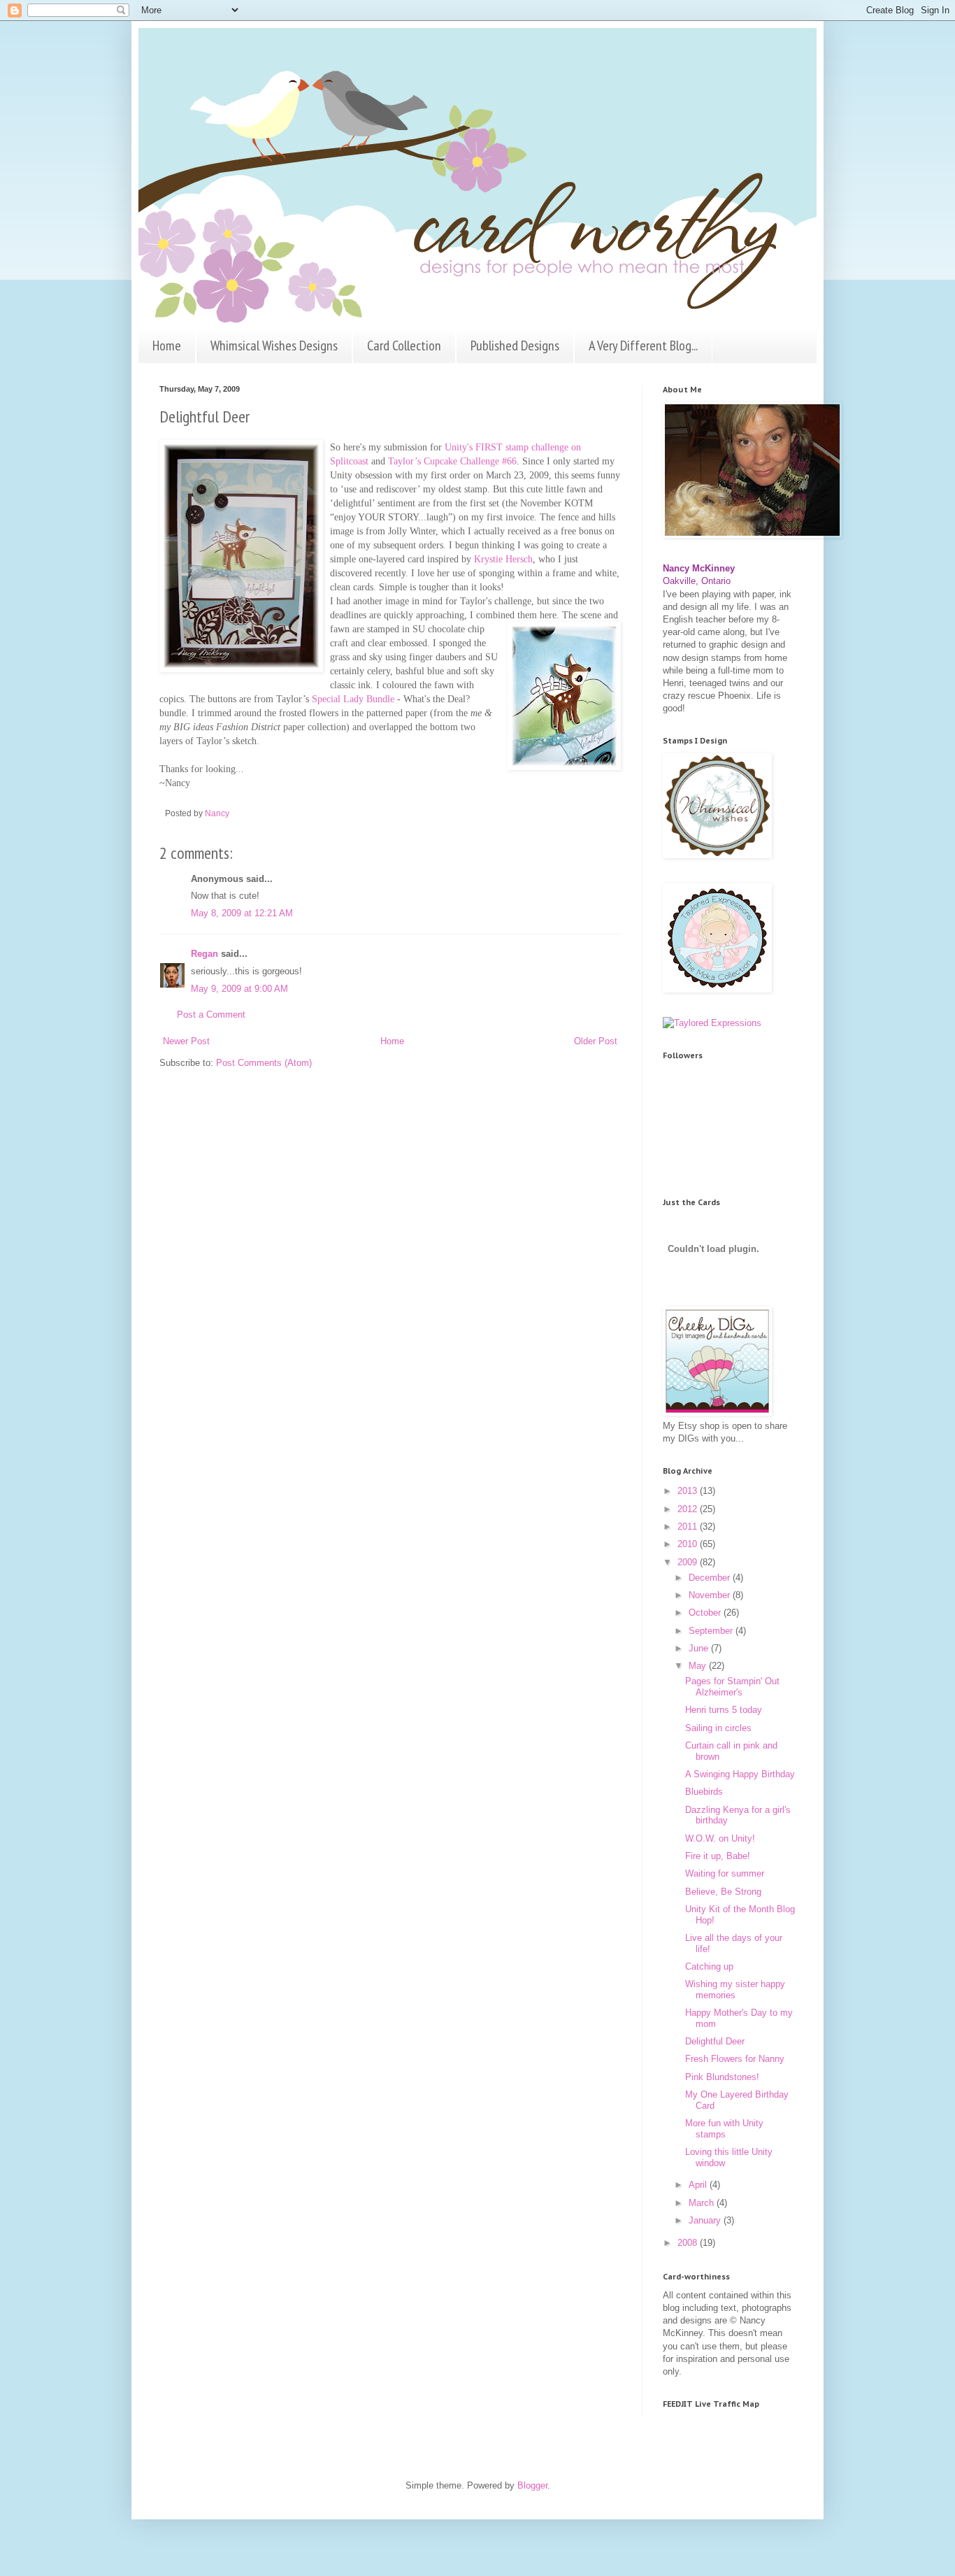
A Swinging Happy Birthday (740, 1774)
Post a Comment (211, 1015)
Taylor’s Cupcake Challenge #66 (452, 461)
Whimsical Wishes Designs (274, 346)
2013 (689, 1491)
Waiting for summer (725, 1873)
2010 (689, 1544)
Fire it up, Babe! (718, 1856)
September (712, 1631)
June (700, 1648)
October (706, 1613)
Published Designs (515, 346)
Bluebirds (704, 1792)
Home (167, 346)
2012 (689, 1509)
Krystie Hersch (503, 559)
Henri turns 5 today (724, 1710)
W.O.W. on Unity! (720, 1838)
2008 (689, 2243)
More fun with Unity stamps (724, 2129)
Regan (204, 954)
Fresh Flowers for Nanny (735, 2059)
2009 (689, 1562)
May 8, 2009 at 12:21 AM (242, 913)
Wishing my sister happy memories (735, 1990)
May (699, 1666)
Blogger (532, 2485)
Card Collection (404, 346)
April (699, 2185)
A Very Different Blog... (643, 346)
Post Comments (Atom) (264, 1063)
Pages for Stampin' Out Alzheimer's (732, 1687)
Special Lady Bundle (353, 699)
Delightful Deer (715, 2041)
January (706, 2220)
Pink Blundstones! (722, 2077)
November (711, 1595)
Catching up (709, 1966)
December (711, 1578)
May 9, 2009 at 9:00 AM (239, 989)
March (703, 2203)
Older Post (596, 1041)
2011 (689, 1527)
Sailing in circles (718, 1728)
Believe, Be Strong (723, 1892)
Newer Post (186, 1041)
